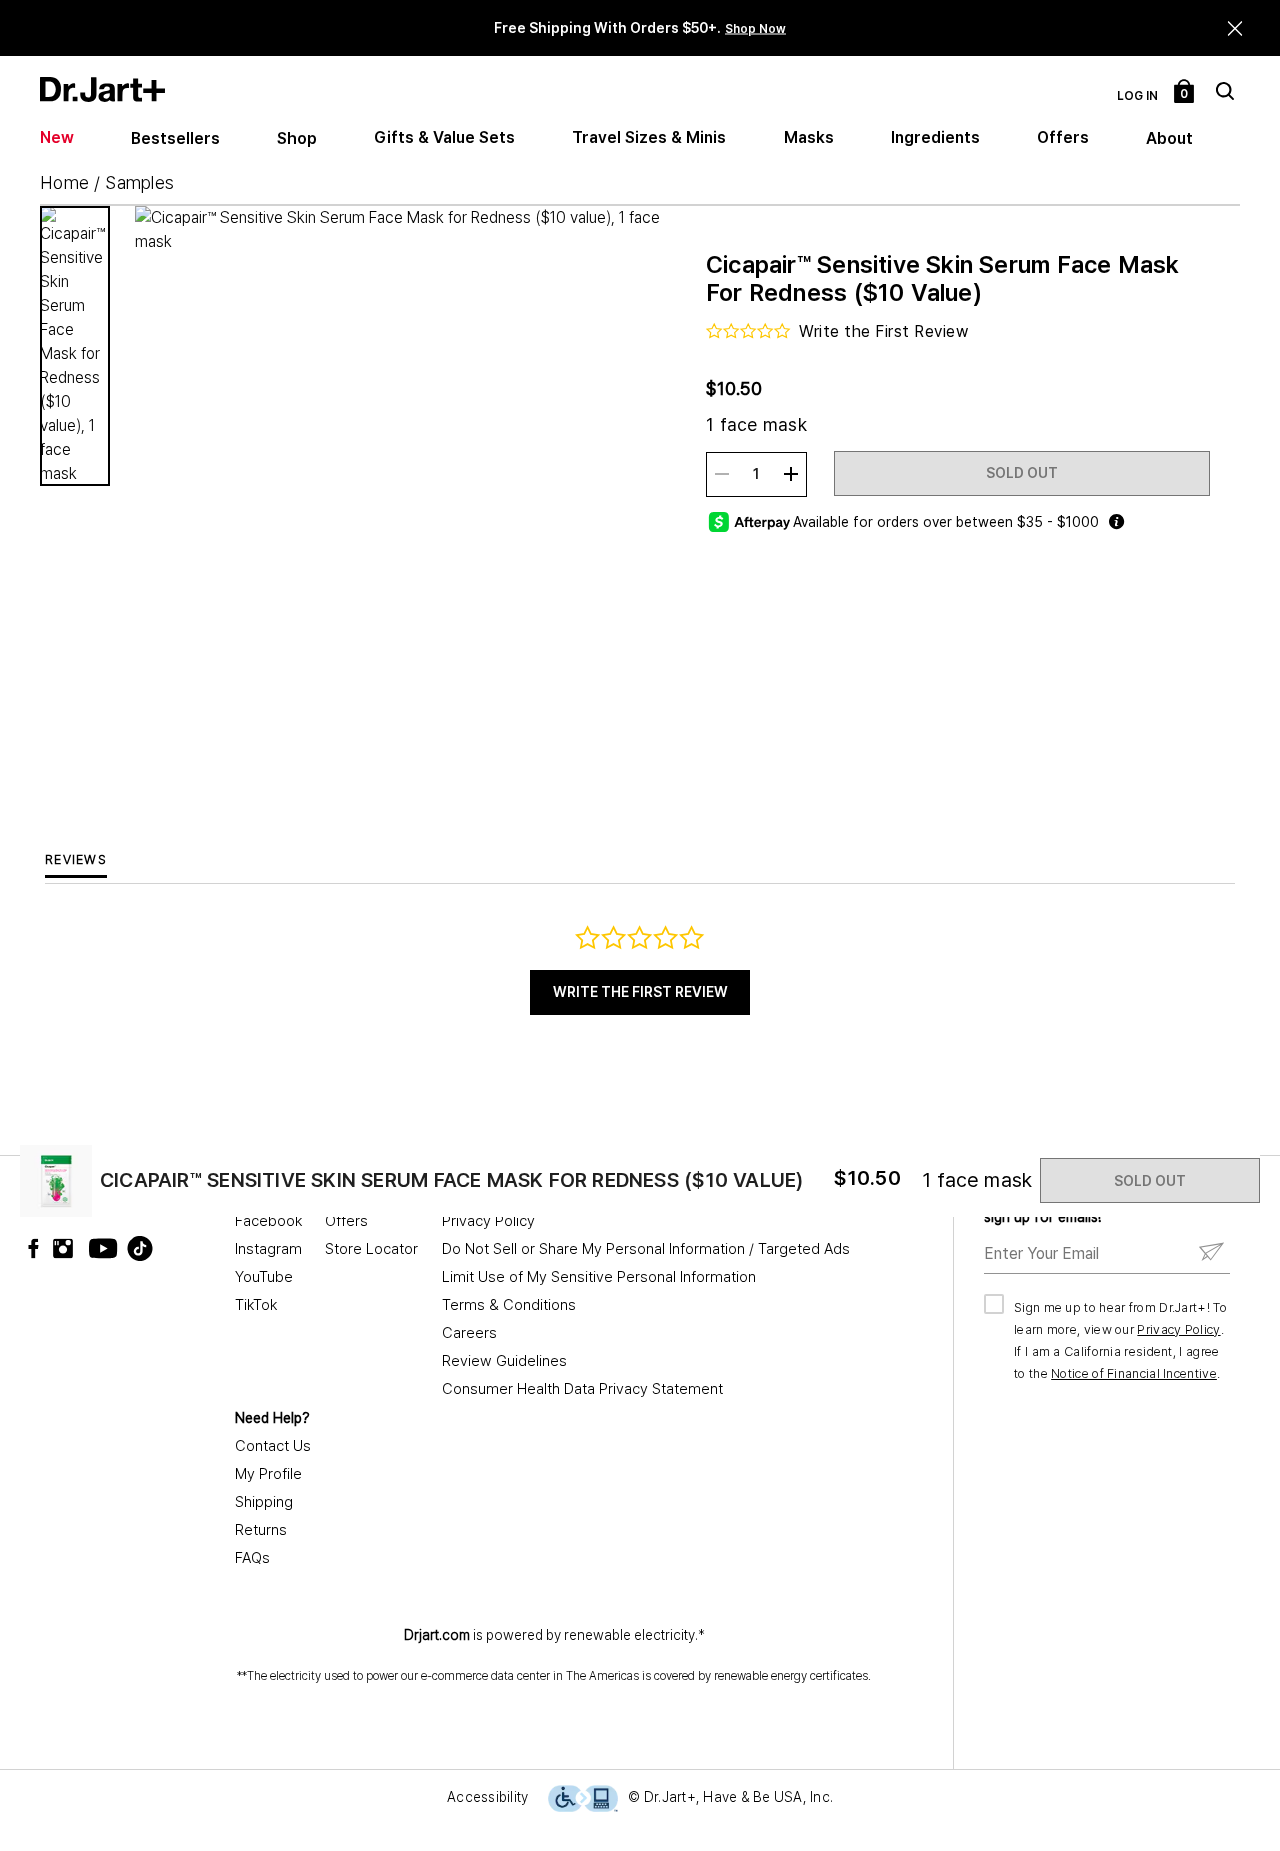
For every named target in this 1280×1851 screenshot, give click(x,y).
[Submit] (1211, 1252)
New (57, 137)
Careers (469, 1333)
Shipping (264, 1502)
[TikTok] (128, 1248)
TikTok (256, 1305)
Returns (261, 1530)
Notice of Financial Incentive (1134, 1373)
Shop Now (755, 29)
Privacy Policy (488, 1221)
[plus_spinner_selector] (791, 474)
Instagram (268, 1249)
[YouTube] (98, 1248)
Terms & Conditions (509, 1305)
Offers (1063, 137)
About (1169, 138)
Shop (297, 138)
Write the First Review (640, 992)
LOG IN (1137, 96)
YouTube (264, 1277)
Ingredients (935, 137)
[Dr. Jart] (102, 89)
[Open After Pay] (1116, 522)
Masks (809, 137)
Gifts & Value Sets (444, 137)
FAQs (252, 1558)
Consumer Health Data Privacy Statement (582, 1389)
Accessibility (487, 1797)
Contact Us (273, 1446)
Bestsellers (175, 138)
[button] (1235, 28)
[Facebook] (38, 1248)
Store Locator (371, 1249)
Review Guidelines (504, 1361)
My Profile (268, 1474)
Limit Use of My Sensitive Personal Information (599, 1277)
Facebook (268, 1221)
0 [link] (1185, 94)
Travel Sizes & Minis (649, 137)
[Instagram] (68, 1248)
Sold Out (1022, 473)
